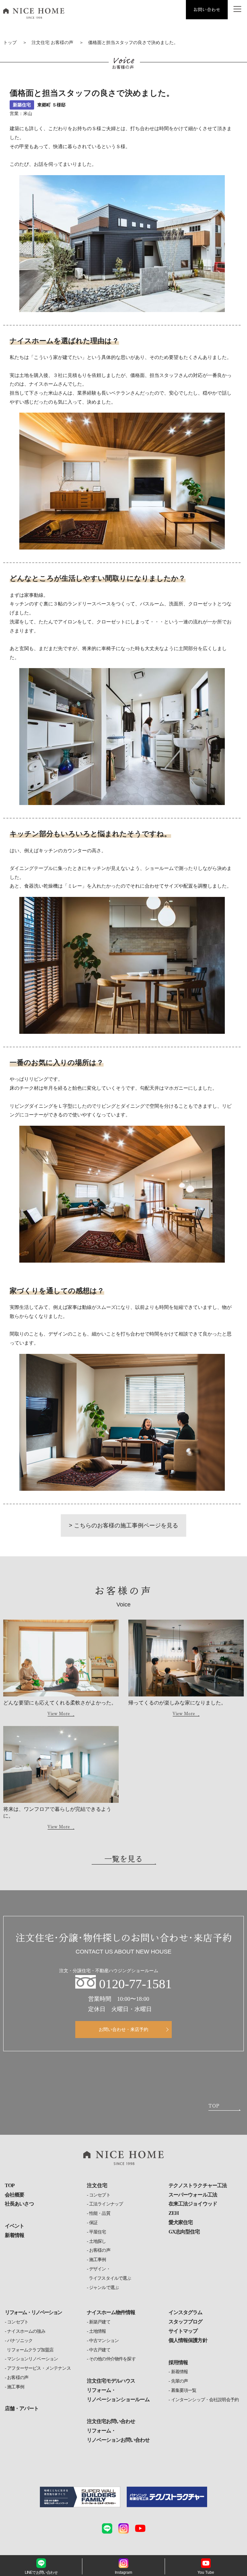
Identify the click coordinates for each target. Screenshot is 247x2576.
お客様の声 (100, 2250)
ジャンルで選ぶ (104, 2288)
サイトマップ (183, 2331)
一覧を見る (123, 1859)
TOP (10, 2185)
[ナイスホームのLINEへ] (107, 2528)
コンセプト (100, 2195)
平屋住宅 (98, 2232)
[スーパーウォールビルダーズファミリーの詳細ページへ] (80, 2497)
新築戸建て (100, 2322)
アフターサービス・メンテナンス (39, 2368)
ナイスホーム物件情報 (111, 2312)
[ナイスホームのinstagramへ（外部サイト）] (123, 2528)
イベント (14, 2226)
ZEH (174, 2213)
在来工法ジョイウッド (193, 2204)
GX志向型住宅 (184, 2232)
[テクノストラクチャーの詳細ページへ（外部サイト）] (167, 2497)
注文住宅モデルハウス (111, 2381)
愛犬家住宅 (181, 2222)
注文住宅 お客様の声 (52, 43)
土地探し (98, 2241)
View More (59, 1713)
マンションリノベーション (32, 2359)
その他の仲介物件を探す (112, 2359)
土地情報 (98, 2331)
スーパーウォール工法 (193, 2195)
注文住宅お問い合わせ (111, 2421)
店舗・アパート (22, 2408)
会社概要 (14, 2195)
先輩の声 (179, 2381)
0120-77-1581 (135, 1984)
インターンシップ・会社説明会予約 (205, 2400)
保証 (93, 2223)
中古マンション (104, 2341)
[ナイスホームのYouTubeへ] (140, 2528)
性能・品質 (100, 2213)
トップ (10, 43)
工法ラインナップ (106, 2204)
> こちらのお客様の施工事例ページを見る (123, 1525)
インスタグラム (185, 2312)
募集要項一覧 (184, 2390)
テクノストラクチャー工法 (197, 2185)
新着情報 (14, 2235)
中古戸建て (100, 2350)
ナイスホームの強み (26, 2331)
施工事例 (98, 2260)
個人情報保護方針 (188, 2340)
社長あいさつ (19, 2204)
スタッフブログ (185, 2322)
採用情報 (178, 2362)
